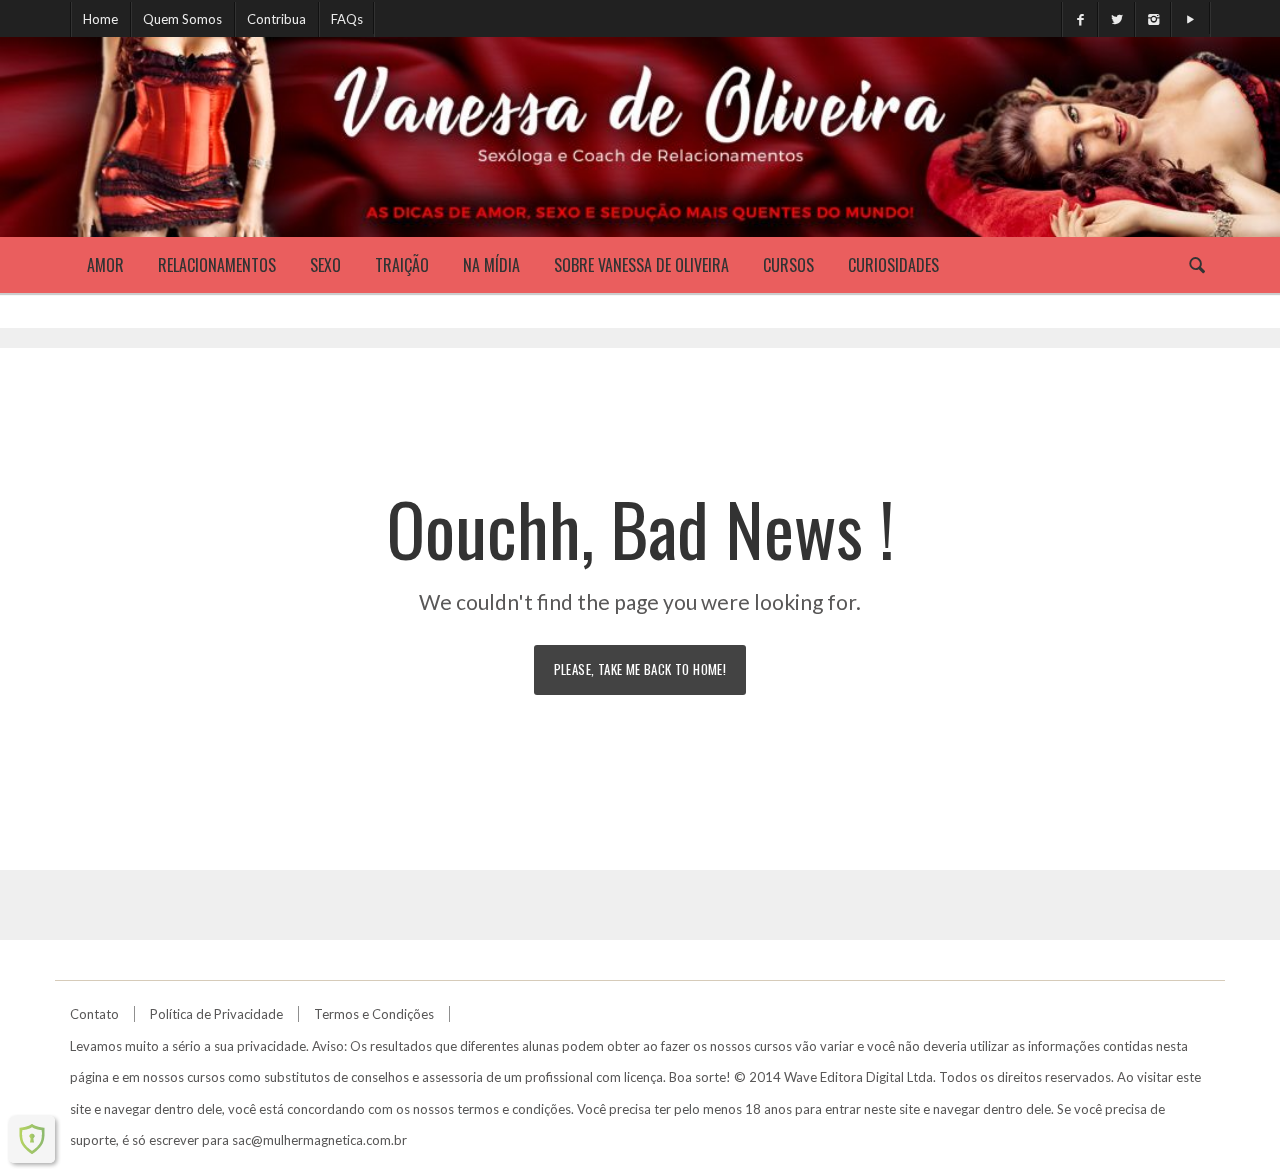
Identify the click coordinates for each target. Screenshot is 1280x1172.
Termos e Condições (374, 1014)
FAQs (347, 19)
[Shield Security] (32, 1139)
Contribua (276, 19)
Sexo (325, 265)
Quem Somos (182, 19)
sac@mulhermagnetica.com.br (319, 1140)
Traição (402, 265)
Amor (105, 265)
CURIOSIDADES (893, 265)
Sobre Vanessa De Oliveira (641, 265)
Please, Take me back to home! (640, 669)
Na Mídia (491, 265)
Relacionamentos (217, 265)
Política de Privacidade (216, 1014)
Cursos (788, 265)
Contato (94, 1014)
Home (100, 19)
